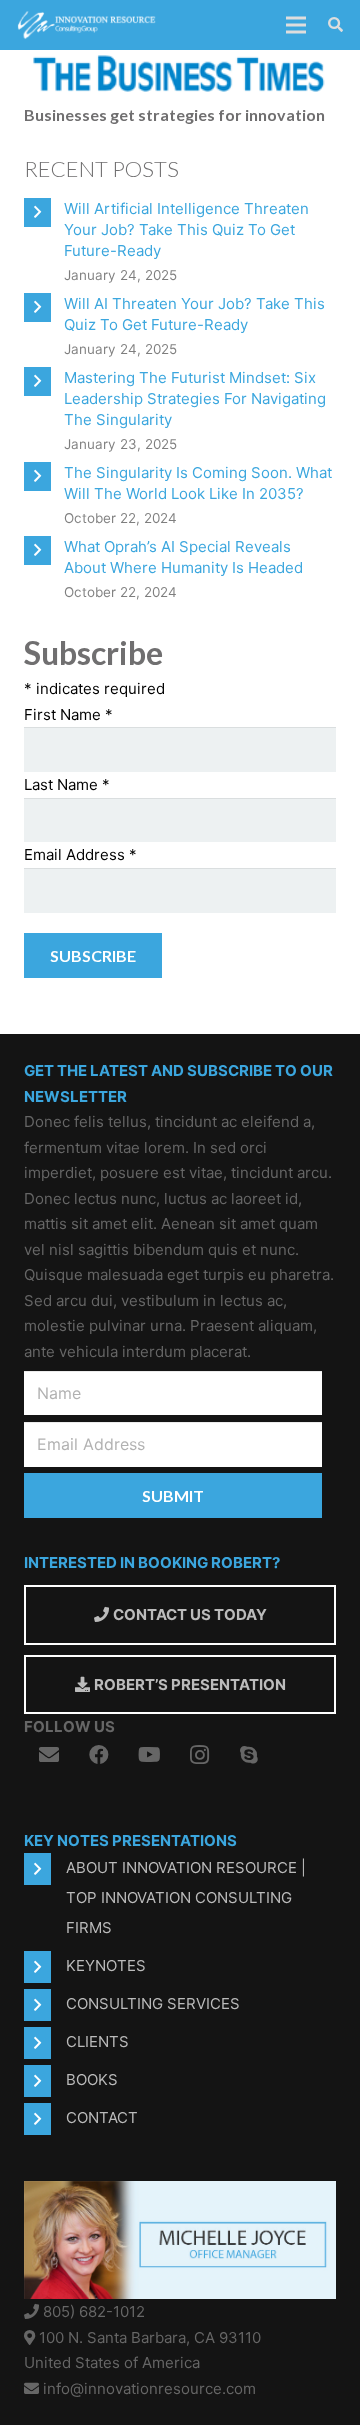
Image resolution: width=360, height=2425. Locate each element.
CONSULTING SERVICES (153, 2003)
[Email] (49, 1755)
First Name (68, 714)
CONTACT (102, 2117)
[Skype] (249, 1755)
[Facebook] (99, 1755)
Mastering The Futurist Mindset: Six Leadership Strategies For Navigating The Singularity (195, 398)
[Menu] (296, 25)
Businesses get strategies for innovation (174, 114)
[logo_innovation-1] (88, 25)
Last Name (67, 784)
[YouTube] (149, 1755)
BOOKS (92, 2079)
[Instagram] (199, 1755)
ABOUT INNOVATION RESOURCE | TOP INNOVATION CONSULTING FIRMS (186, 1897)
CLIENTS (97, 2041)
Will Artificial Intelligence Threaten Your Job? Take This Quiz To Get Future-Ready (186, 229)
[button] (335, 25)
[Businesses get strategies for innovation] (180, 62)
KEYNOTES (106, 1965)
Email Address (80, 854)
